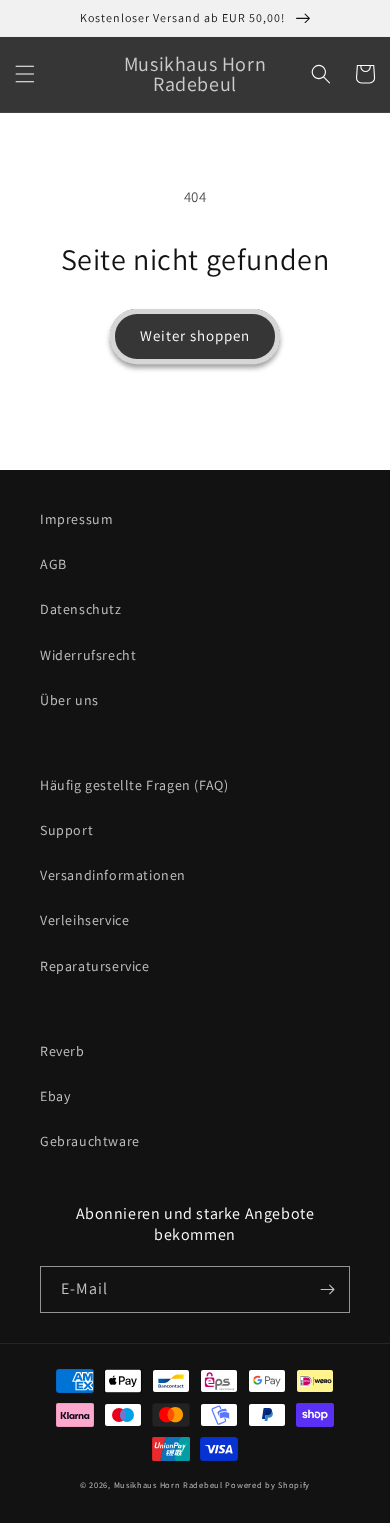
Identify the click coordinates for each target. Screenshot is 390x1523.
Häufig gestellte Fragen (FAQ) (134, 785)
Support (66, 830)
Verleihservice (84, 920)
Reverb (62, 1051)
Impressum (76, 519)
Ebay (55, 1096)
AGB (53, 564)
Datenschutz (81, 609)
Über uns (69, 700)
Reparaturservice (95, 966)
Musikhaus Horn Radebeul (168, 1484)
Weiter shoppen (195, 335)
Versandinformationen (113, 875)
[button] (25, 74)
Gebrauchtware (90, 1141)
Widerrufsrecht (88, 655)
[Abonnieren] (327, 1289)
